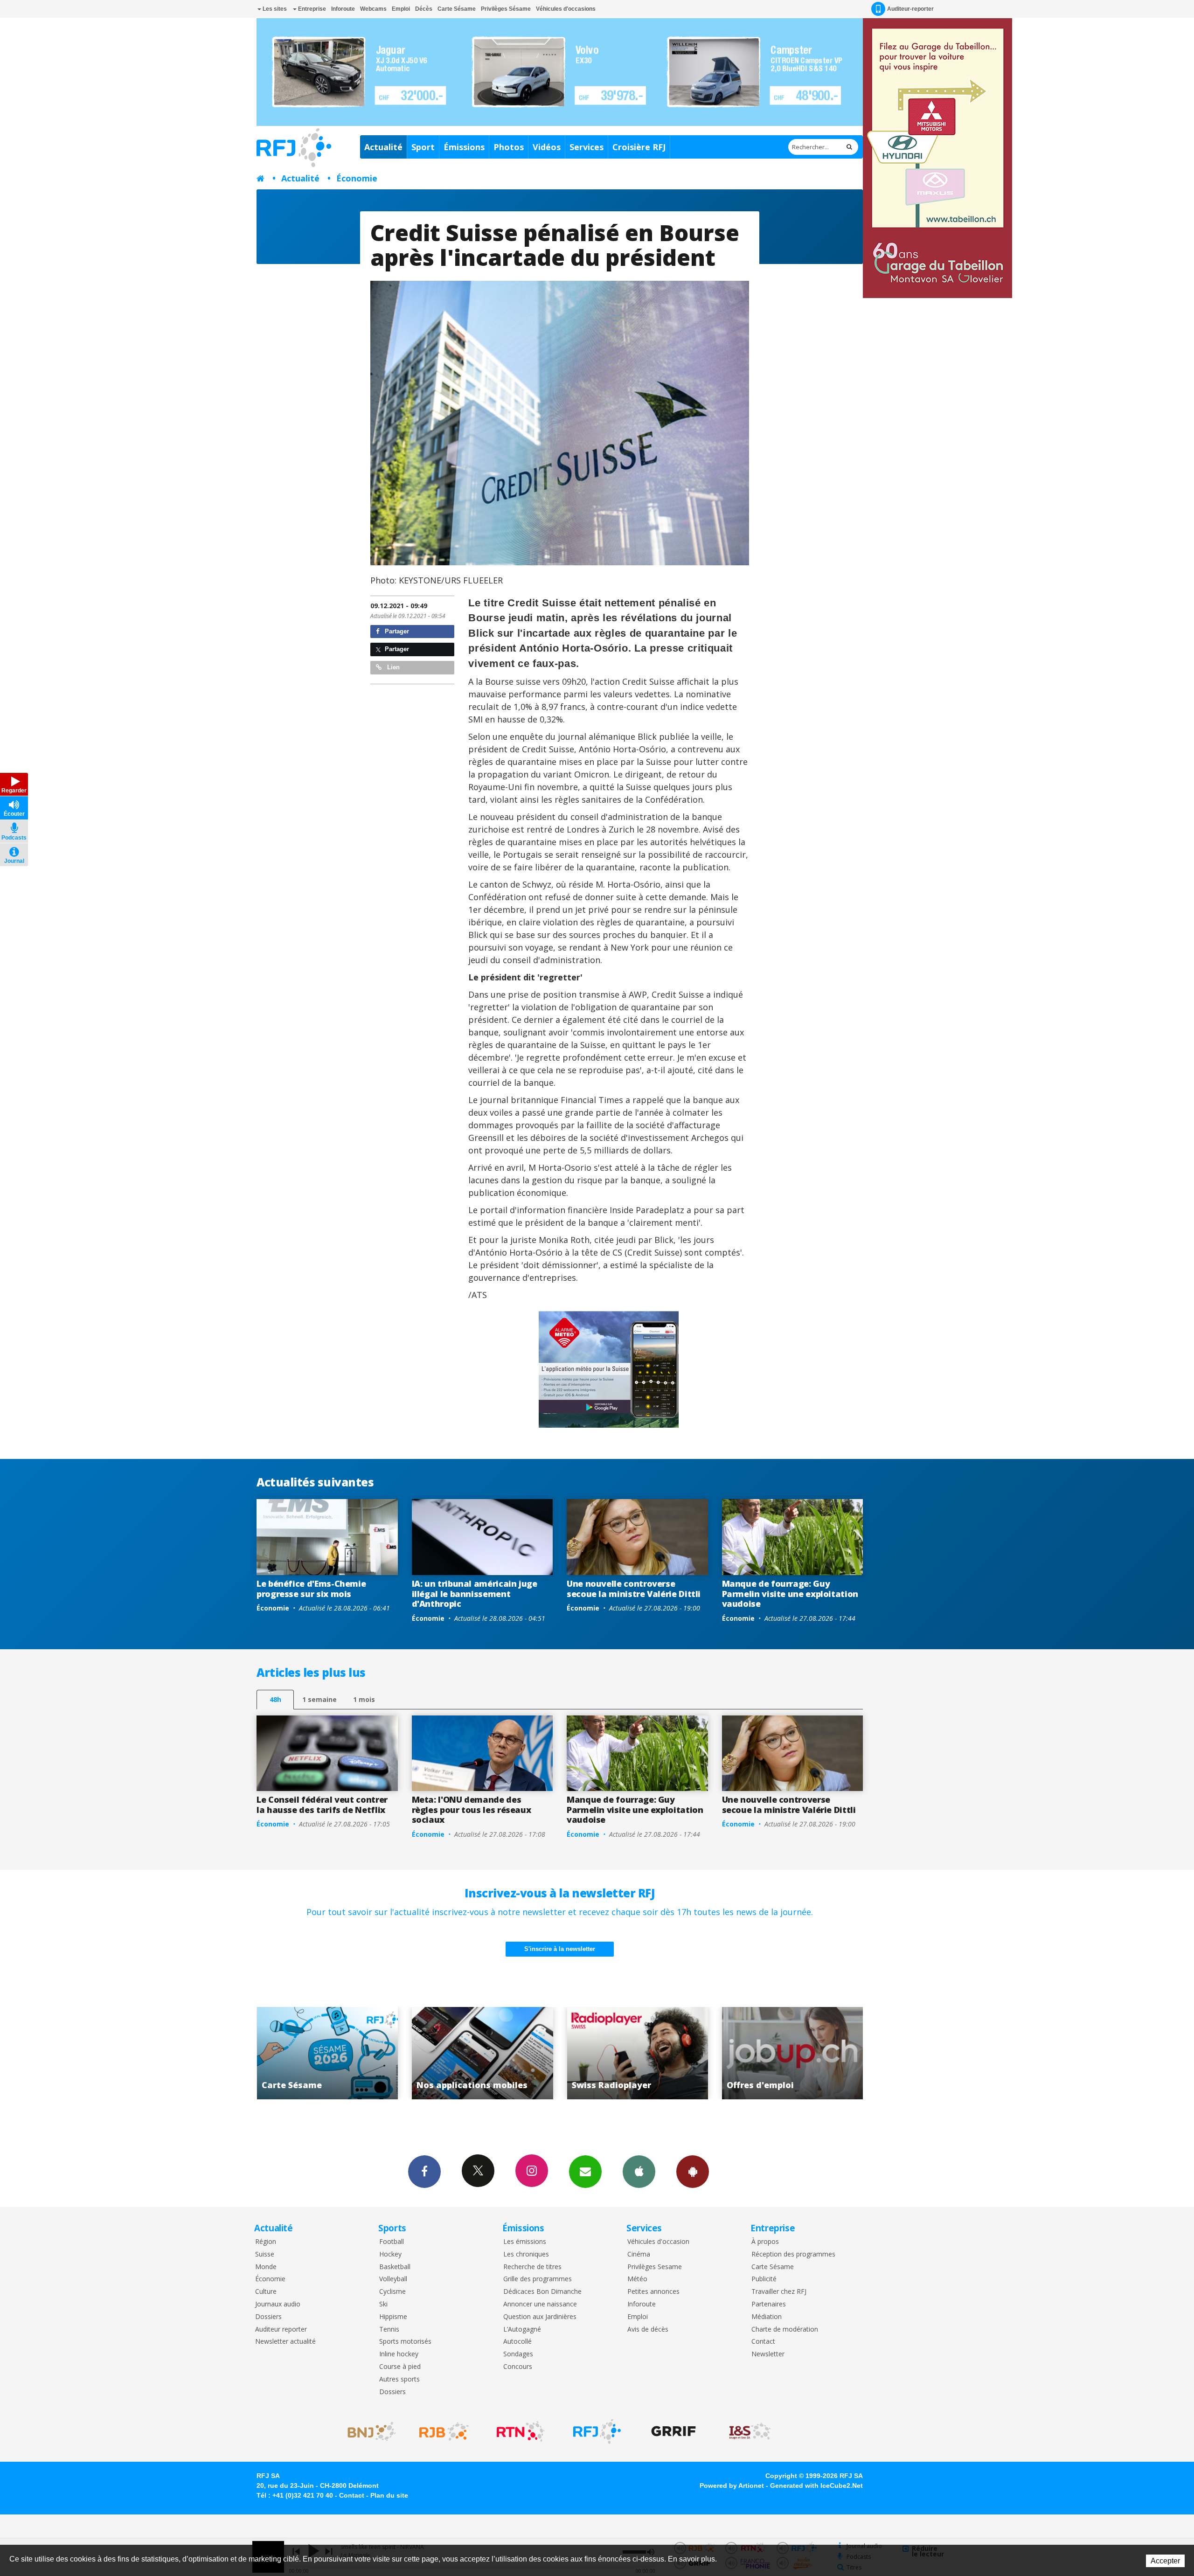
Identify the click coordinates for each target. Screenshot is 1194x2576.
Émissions (464, 147)
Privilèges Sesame (655, 2267)
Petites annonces (653, 2292)
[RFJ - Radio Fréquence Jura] (597, 2431)
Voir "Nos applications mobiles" (327, 2053)
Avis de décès (648, 2330)
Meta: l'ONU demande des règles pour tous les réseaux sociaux (472, 1809)
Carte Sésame (457, 9)
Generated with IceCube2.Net (816, 2486)
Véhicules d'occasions (566, 9)
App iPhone (639, 2172)
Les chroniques (526, 2254)
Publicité (764, 2279)
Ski (383, 2304)
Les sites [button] (274, 9)
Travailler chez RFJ (779, 2292)
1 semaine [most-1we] (319, 1699)
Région (266, 2242)
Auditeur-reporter (910, 9)
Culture (266, 2292)
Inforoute (343, 9)
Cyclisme (392, 2292)
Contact (763, 2342)
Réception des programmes (793, 2254)
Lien (392, 667)
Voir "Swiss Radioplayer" (482, 2053)
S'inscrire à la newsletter (560, 1949)
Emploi (401, 9)
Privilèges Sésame (506, 9)
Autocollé (517, 2342)
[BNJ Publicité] (368, 2431)
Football (392, 2242)
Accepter (1165, 2561)
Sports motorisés (405, 2342)
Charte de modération (785, 2330)
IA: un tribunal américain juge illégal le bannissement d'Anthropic (475, 1594)
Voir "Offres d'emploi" (637, 2053)
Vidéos (547, 147)
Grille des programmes (538, 2279)
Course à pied (400, 2367)
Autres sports (399, 2379)
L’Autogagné (522, 2330)
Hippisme (393, 2317)
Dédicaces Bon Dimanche (542, 2292)
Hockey (390, 2254)
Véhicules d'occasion (658, 2242)
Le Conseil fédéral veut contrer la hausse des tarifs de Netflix (322, 1805)
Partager (396, 631)
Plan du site (389, 2495)
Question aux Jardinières (540, 2317)
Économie (357, 178)
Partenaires (769, 2304)
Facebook (424, 2172)
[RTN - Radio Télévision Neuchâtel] (521, 2431)
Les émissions (525, 2242)
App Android (693, 2172)
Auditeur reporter (281, 2330)
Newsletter (768, 2354)
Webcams (373, 9)
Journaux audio (278, 2304)
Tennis (389, 2330)
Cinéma (639, 2254)
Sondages (518, 2354)
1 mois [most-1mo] (364, 1699)
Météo (637, 2279)
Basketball (395, 2267)
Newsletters (585, 2172)
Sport (423, 147)
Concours (518, 2367)
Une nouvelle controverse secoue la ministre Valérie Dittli (634, 1589)
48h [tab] (275, 1699)
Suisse (265, 2254)
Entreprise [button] (311, 9)
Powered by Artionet (732, 2486)
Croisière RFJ (639, 147)
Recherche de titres (532, 2267)
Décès (424, 9)
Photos (509, 147)
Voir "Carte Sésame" (793, 2053)
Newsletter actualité (285, 2342)
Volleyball (393, 2279)
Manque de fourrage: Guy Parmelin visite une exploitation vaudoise (790, 1594)
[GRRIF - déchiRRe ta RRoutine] (673, 2431)
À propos (765, 2242)
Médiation (767, 2317)
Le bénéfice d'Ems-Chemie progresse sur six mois (311, 1589)
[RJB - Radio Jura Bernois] (444, 2431)
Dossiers (268, 2317)
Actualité (383, 147)
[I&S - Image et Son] (750, 2431)
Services (587, 147)
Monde (266, 2267)
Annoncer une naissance (540, 2304)
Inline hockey (399, 2354)
